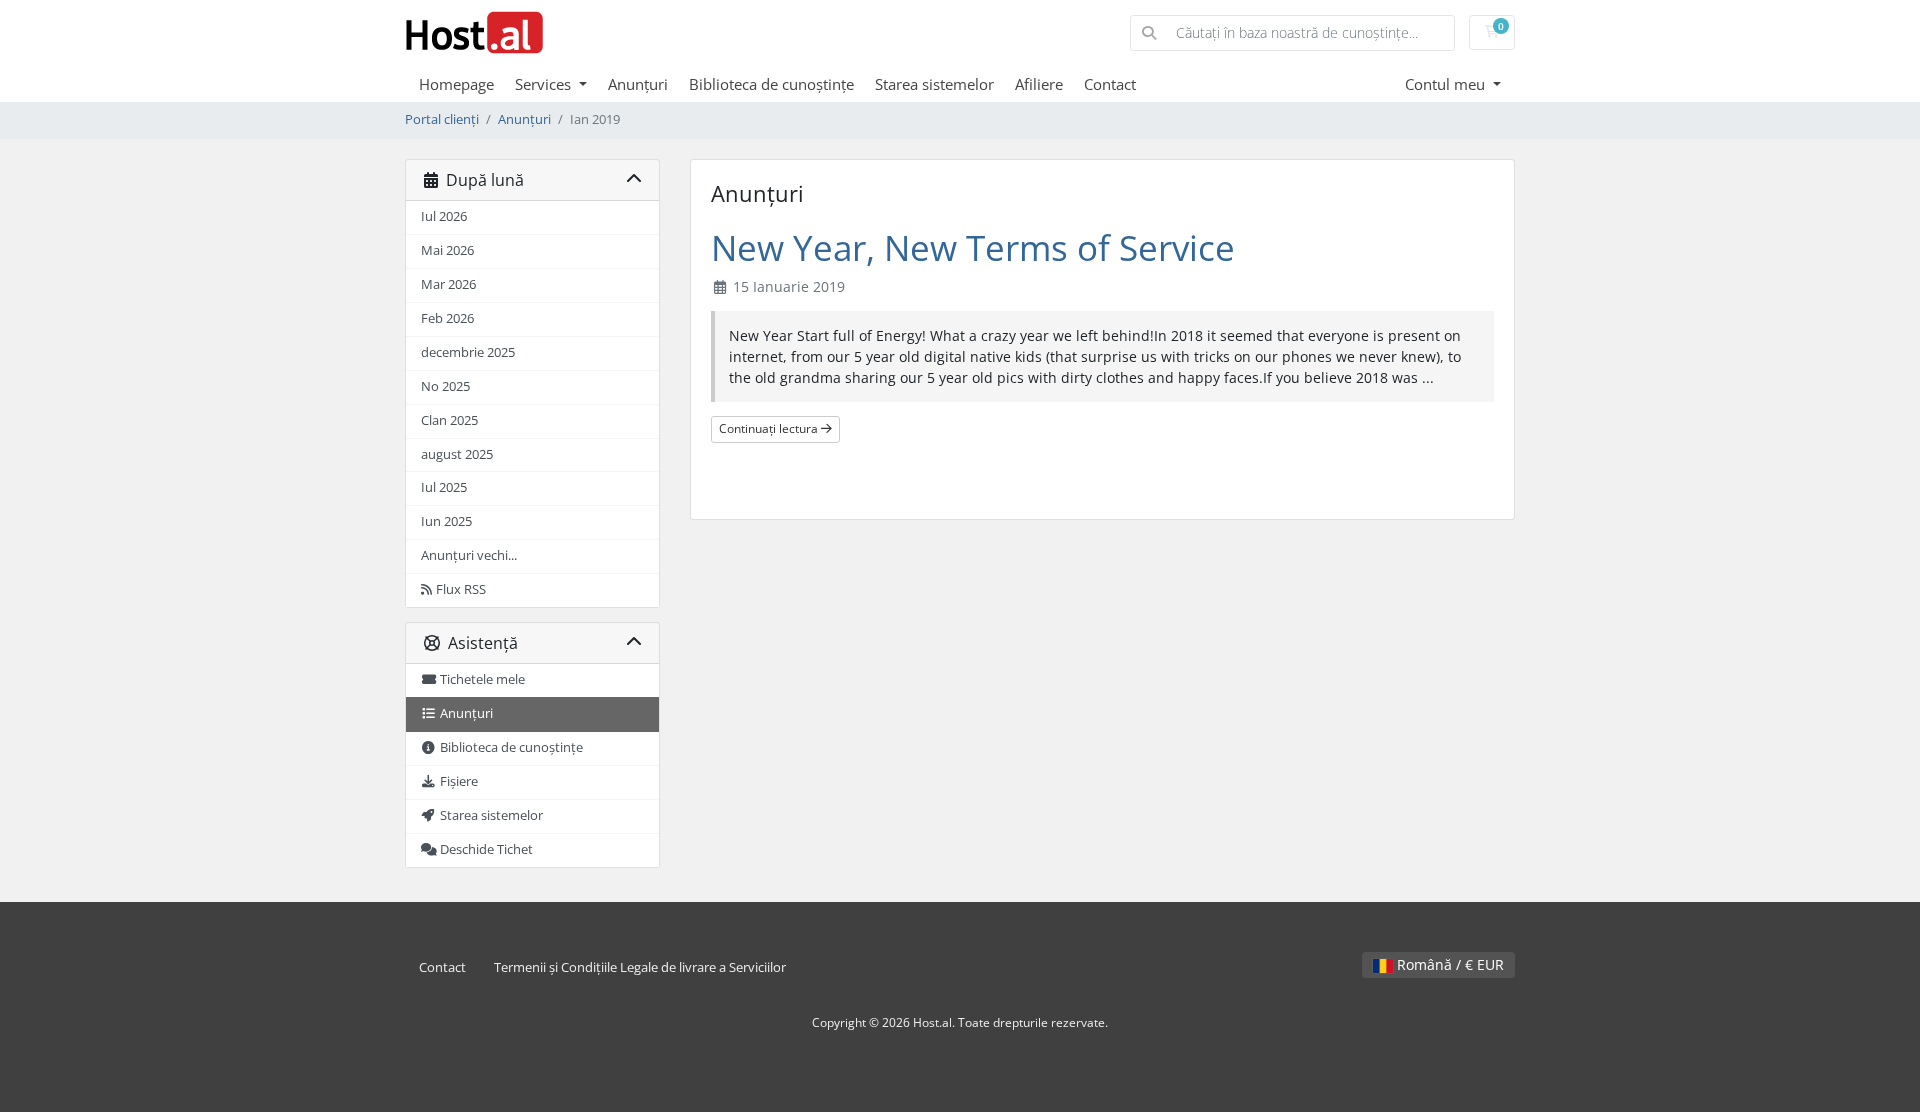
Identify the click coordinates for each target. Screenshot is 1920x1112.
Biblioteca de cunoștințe (771, 84)
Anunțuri (638, 84)
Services (545, 84)
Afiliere (1039, 84)
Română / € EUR (1448, 964)
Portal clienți (442, 119)
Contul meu (1447, 84)
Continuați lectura (770, 428)
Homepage (456, 84)
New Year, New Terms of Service (973, 247)
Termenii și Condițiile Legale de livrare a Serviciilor (640, 967)
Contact (1110, 84)
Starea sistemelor (934, 84)
